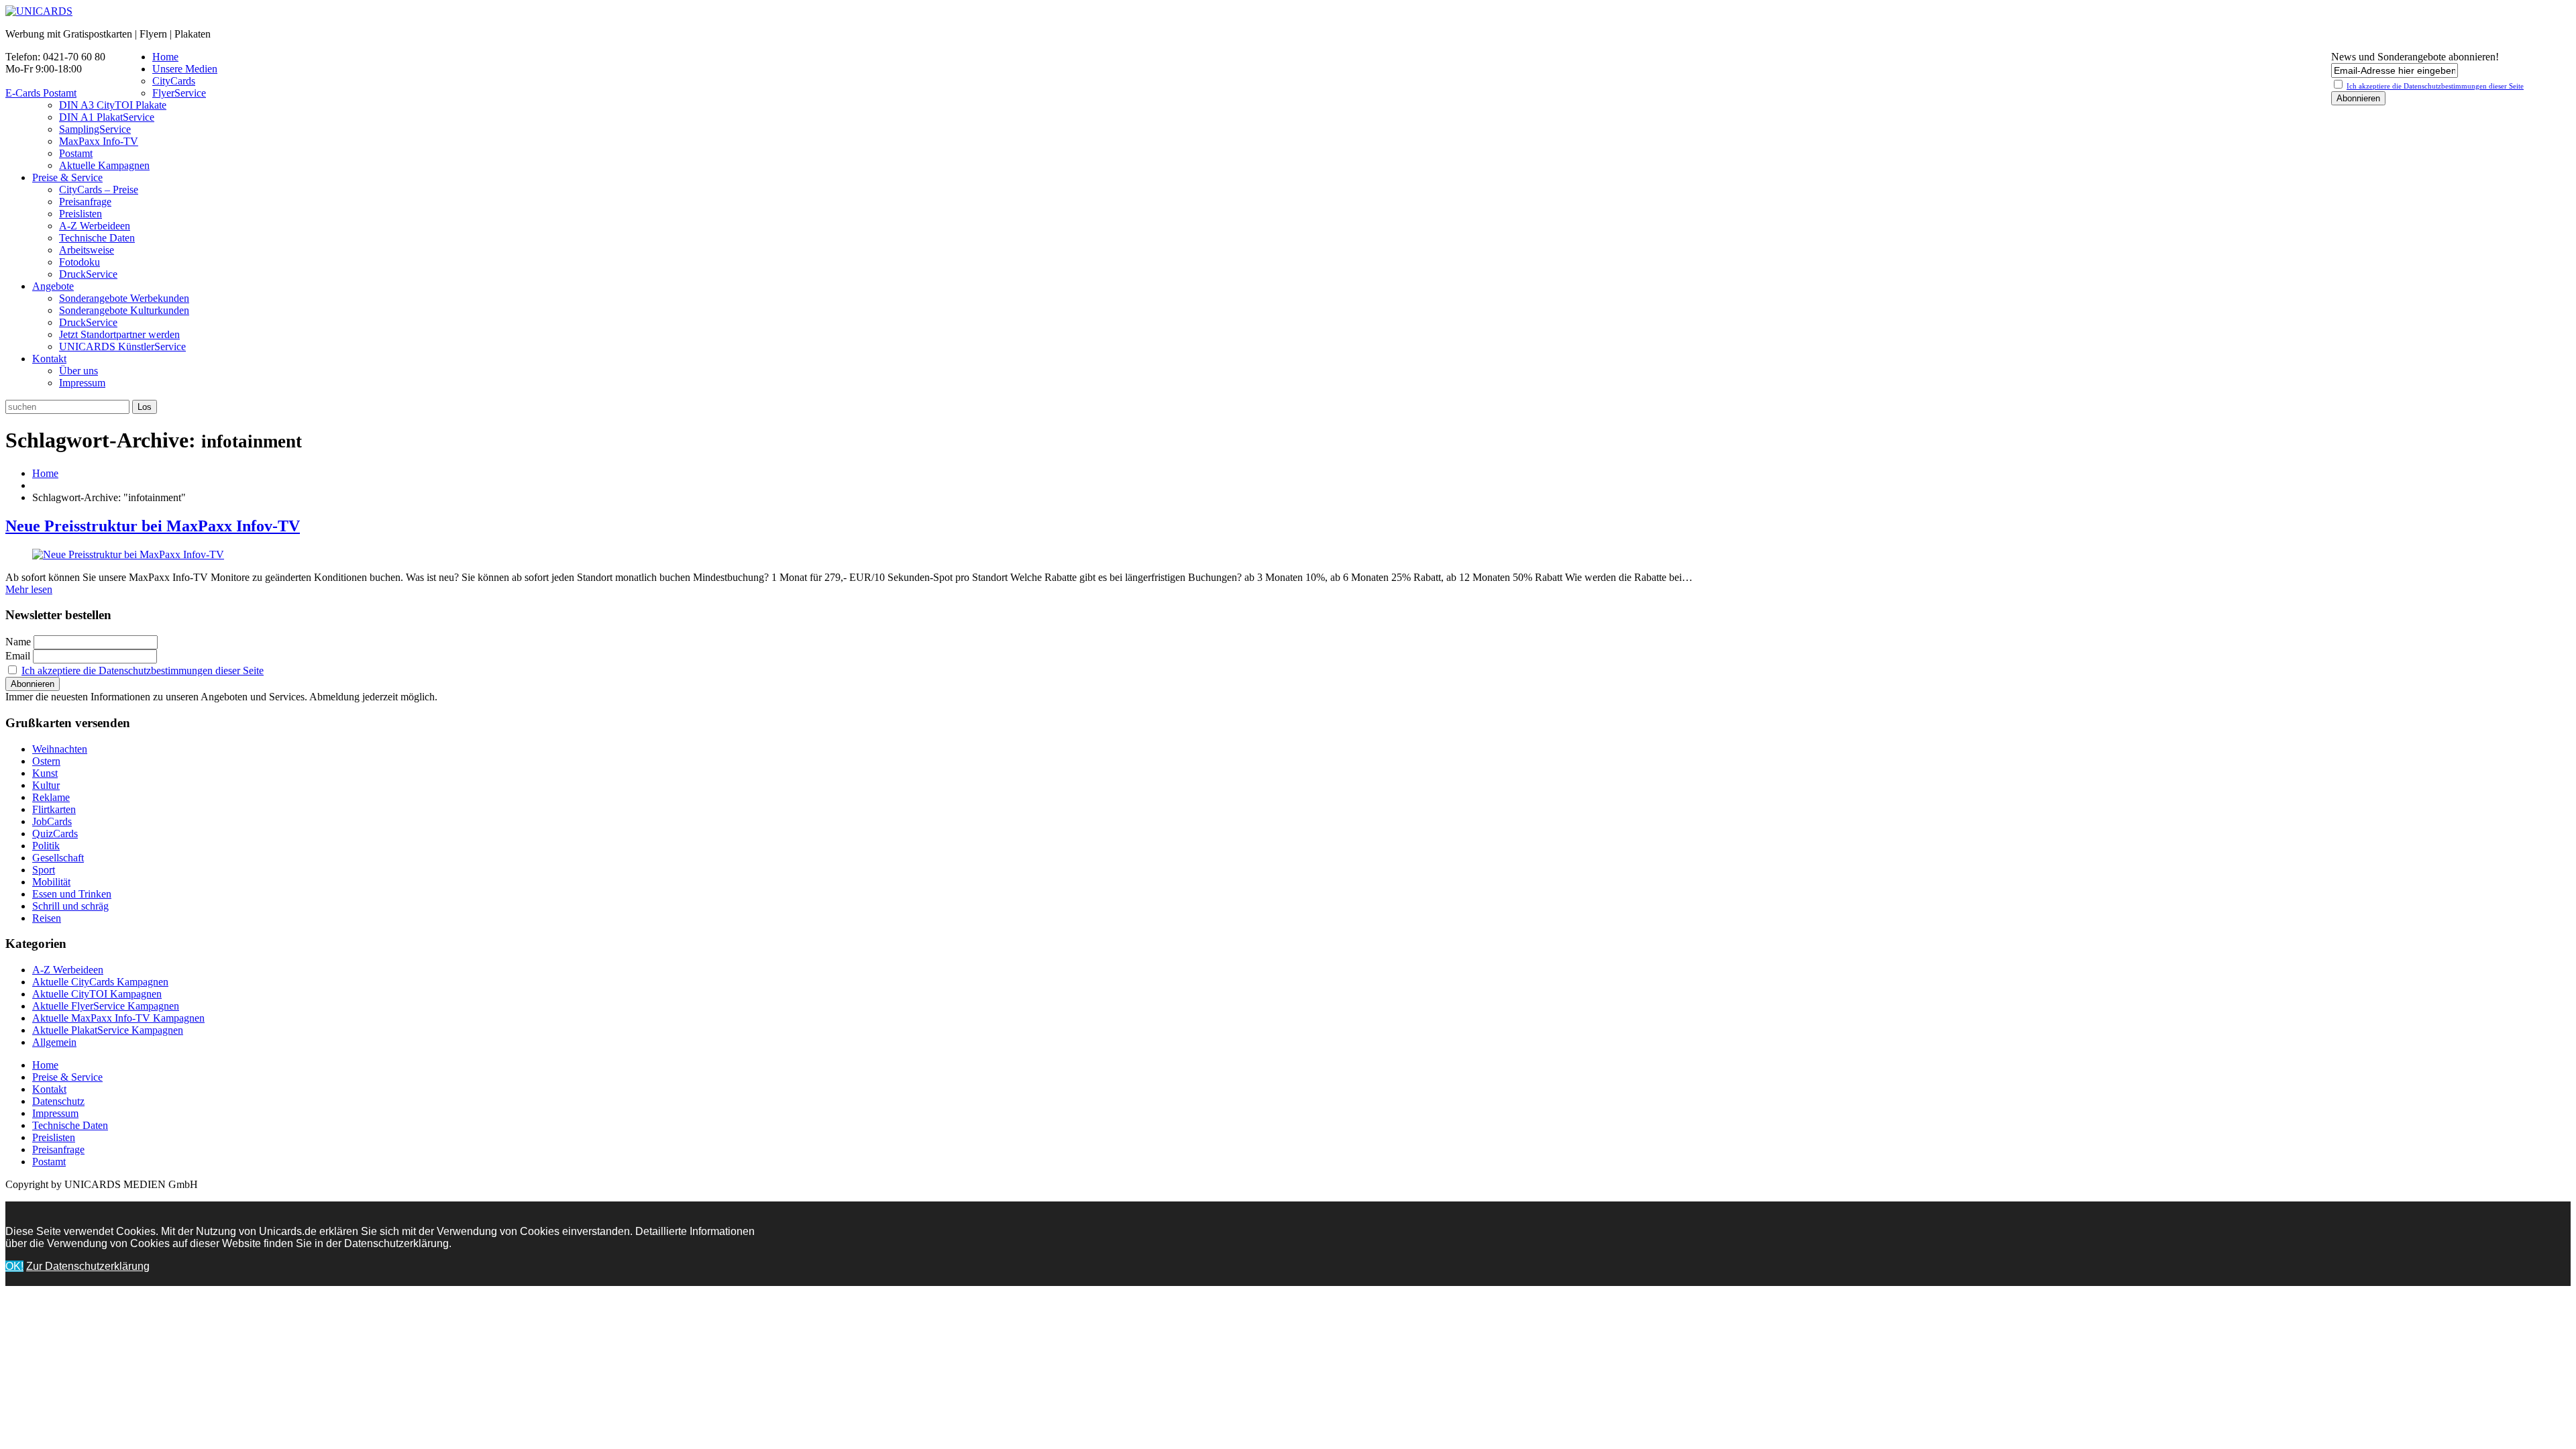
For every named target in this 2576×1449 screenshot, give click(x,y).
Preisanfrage (85, 202)
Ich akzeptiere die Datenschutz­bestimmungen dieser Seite (2435, 86)
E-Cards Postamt (41, 93)
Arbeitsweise (87, 250)
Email (18, 656)
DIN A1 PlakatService (107, 117)
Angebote (53, 286)
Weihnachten (60, 749)
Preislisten (80, 214)
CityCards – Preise (99, 190)
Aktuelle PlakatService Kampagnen (108, 1030)
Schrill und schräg (70, 906)
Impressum (82, 383)
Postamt (76, 153)
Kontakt (49, 359)
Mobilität (51, 882)
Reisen (47, 918)
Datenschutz (58, 1101)
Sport (44, 870)
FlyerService (179, 93)
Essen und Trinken (72, 894)
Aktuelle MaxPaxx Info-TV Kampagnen (118, 1018)
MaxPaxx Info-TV (99, 141)
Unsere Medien (185, 69)
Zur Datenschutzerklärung (88, 1266)
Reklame (51, 797)
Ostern (46, 761)
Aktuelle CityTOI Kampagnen (97, 994)
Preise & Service (67, 177)
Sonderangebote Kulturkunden (124, 310)
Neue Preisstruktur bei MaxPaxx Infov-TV (153, 526)
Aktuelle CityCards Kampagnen (100, 982)
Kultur (46, 785)
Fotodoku (79, 262)
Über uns (78, 371)
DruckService (88, 274)
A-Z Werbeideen (95, 226)
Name (18, 642)
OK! (14, 1266)
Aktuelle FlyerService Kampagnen (106, 1006)
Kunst (45, 773)
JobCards (52, 821)
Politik (46, 846)
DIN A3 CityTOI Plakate (113, 105)
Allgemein (54, 1042)
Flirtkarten (54, 809)
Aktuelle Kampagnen (104, 165)
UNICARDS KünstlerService (122, 346)
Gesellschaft (58, 858)
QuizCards (55, 834)
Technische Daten (97, 238)
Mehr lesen (29, 589)
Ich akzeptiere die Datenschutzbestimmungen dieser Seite (143, 670)
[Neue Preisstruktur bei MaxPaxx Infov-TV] (128, 554)
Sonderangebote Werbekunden (124, 298)
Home (165, 57)
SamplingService (95, 129)
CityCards (174, 81)
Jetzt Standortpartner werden (119, 334)
